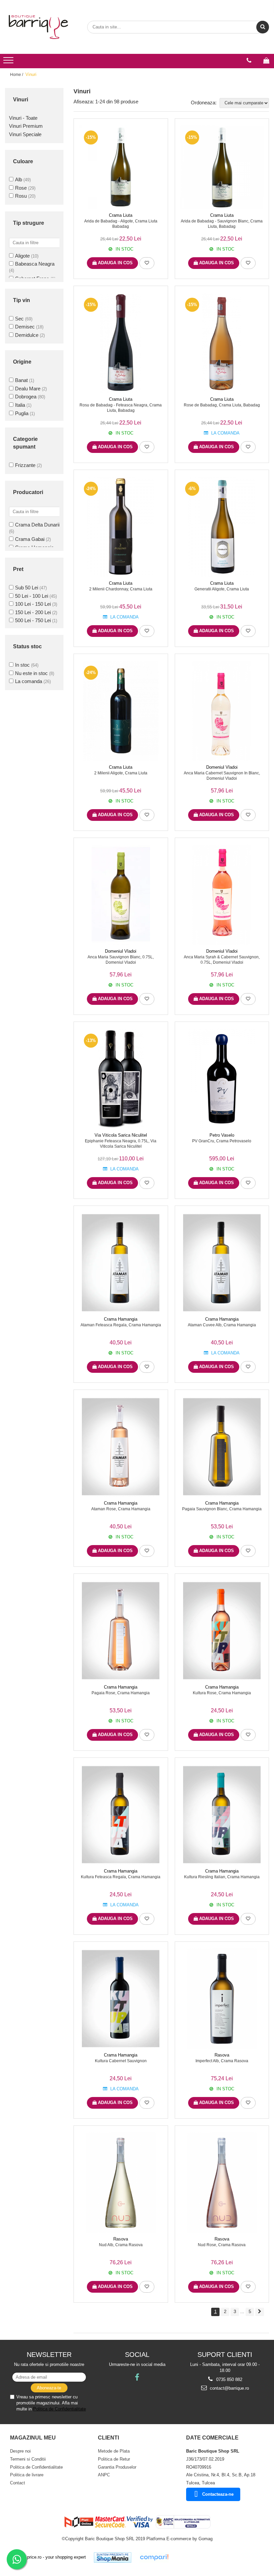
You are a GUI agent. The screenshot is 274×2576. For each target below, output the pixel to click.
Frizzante (25, 465)
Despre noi (20, 2451)
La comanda (29, 681)
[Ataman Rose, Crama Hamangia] (121, 1447)
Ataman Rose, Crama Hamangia (121, 1509)
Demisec (25, 327)
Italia (20, 405)
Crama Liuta (121, 215)
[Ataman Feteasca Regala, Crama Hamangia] (121, 1263)
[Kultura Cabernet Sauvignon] (121, 1999)
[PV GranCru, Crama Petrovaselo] (222, 1079)
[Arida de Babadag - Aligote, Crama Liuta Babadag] (121, 167)
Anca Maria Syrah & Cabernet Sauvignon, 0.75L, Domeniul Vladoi (222, 960)
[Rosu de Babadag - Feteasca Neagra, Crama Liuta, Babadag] (121, 343)
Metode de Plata (114, 2451)
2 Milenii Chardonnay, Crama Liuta (121, 589)
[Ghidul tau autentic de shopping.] (154, 2557)
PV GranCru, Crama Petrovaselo (222, 1141)
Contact (18, 2483)
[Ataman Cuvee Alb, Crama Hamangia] (222, 1263)
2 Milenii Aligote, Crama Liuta (121, 773)
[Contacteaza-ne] (249, 61)
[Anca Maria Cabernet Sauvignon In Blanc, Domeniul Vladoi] (222, 711)
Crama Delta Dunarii (37, 525)
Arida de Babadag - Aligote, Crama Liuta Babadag (121, 224)
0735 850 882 (229, 2379)
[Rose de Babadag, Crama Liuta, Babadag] (222, 343)
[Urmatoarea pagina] (260, 2312)
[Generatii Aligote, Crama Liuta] (222, 527)
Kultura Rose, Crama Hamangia (222, 1693)
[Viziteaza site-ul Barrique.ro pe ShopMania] (113, 2557)
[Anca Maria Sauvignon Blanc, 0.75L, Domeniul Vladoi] (121, 895)
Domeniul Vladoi (222, 767)
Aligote (22, 256)
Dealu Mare (28, 389)
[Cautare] (263, 27)
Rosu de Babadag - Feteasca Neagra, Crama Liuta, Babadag (121, 408)
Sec (19, 319)
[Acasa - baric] (38, 27)
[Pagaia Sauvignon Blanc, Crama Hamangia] (222, 1447)
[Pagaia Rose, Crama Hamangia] (121, 1631)
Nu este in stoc (31, 673)
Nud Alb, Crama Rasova (121, 2245)
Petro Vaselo (222, 1135)
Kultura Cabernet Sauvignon (121, 2061)
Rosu (21, 196)
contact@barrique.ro (229, 2388)
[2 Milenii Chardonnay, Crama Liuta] (121, 527)
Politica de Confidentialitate (59, 2409)
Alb (19, 179)
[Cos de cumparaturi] (266, 61)
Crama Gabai (30, 539)
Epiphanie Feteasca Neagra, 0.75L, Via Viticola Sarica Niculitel (121, 1144)
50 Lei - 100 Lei (32, 596)
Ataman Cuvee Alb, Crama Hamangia (222, 1325)
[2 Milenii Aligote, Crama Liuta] (121, 711)
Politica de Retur (114, 2459)
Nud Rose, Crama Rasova (222, 2245)
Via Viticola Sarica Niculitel (121, 1135)
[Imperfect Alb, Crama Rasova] (222, 1999)
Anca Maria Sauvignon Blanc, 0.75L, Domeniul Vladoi (121, 960)
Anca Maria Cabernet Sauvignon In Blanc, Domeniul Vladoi (222, 776)
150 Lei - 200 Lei (33, 612)
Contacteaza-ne (218, 2494)
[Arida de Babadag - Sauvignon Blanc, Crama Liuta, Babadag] (222, 167)
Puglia (22, 413)
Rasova (222, 2055)
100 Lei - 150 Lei (33, 604)
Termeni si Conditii (28, 2459)
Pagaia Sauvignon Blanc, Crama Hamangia (222, 1509)
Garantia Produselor (117, 2467)
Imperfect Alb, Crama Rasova (222, 2061)
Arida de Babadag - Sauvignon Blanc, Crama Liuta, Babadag (222, 224)
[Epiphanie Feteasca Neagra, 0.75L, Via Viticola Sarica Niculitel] (121, 1079)
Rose (21, 188)
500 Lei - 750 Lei (33, 620)
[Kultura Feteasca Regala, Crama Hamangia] (121, 1815)
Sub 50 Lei (27, 588)
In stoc (22, 665)
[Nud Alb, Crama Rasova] (121, 2183)
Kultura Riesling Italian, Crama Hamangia (222, 1877)
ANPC (104, 2475)
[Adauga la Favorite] (147, 263)
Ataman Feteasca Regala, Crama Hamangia (121, 1325)
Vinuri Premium (26, 126)
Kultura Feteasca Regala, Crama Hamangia (121, 1877)
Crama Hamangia (121, 1319)
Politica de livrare (27, 2475)
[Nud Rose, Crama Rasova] (222, 2183)
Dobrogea (26, 397)
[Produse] (9, 62)
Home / (17, 75)
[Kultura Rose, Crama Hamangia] (222, 1631)
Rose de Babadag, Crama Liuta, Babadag (222, 405)
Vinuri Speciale (25, 134)
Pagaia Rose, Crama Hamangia (121, 1693)
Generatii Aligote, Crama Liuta (222, 589)
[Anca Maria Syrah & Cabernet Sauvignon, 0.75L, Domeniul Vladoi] (222, 895)
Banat (21, 380)
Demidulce (27, 335)
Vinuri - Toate (23, 118)
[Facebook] (137, 2377)
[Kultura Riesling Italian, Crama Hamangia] (222, 1815)
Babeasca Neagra (35, 264)
